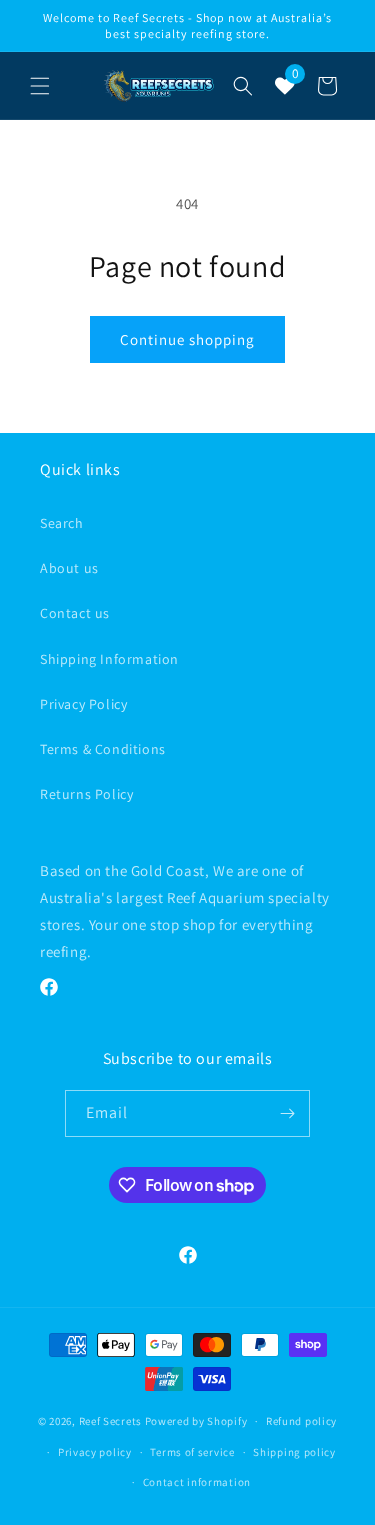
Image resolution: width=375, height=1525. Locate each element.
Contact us (75, 613)
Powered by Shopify (196, 1421)
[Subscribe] (287, 1113)
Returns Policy (86, 794)
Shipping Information (109, 659)
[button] (40, 86)
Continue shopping (187, 339)
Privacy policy (95, 1452)
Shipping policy (294, 1452)
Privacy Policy (83, 704)
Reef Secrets (112, 1421)
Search (62, 523)
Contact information (197, 1482)
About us (69, 568)
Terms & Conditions (103, 749)
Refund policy (301, 1421)
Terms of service (192, 1452)
